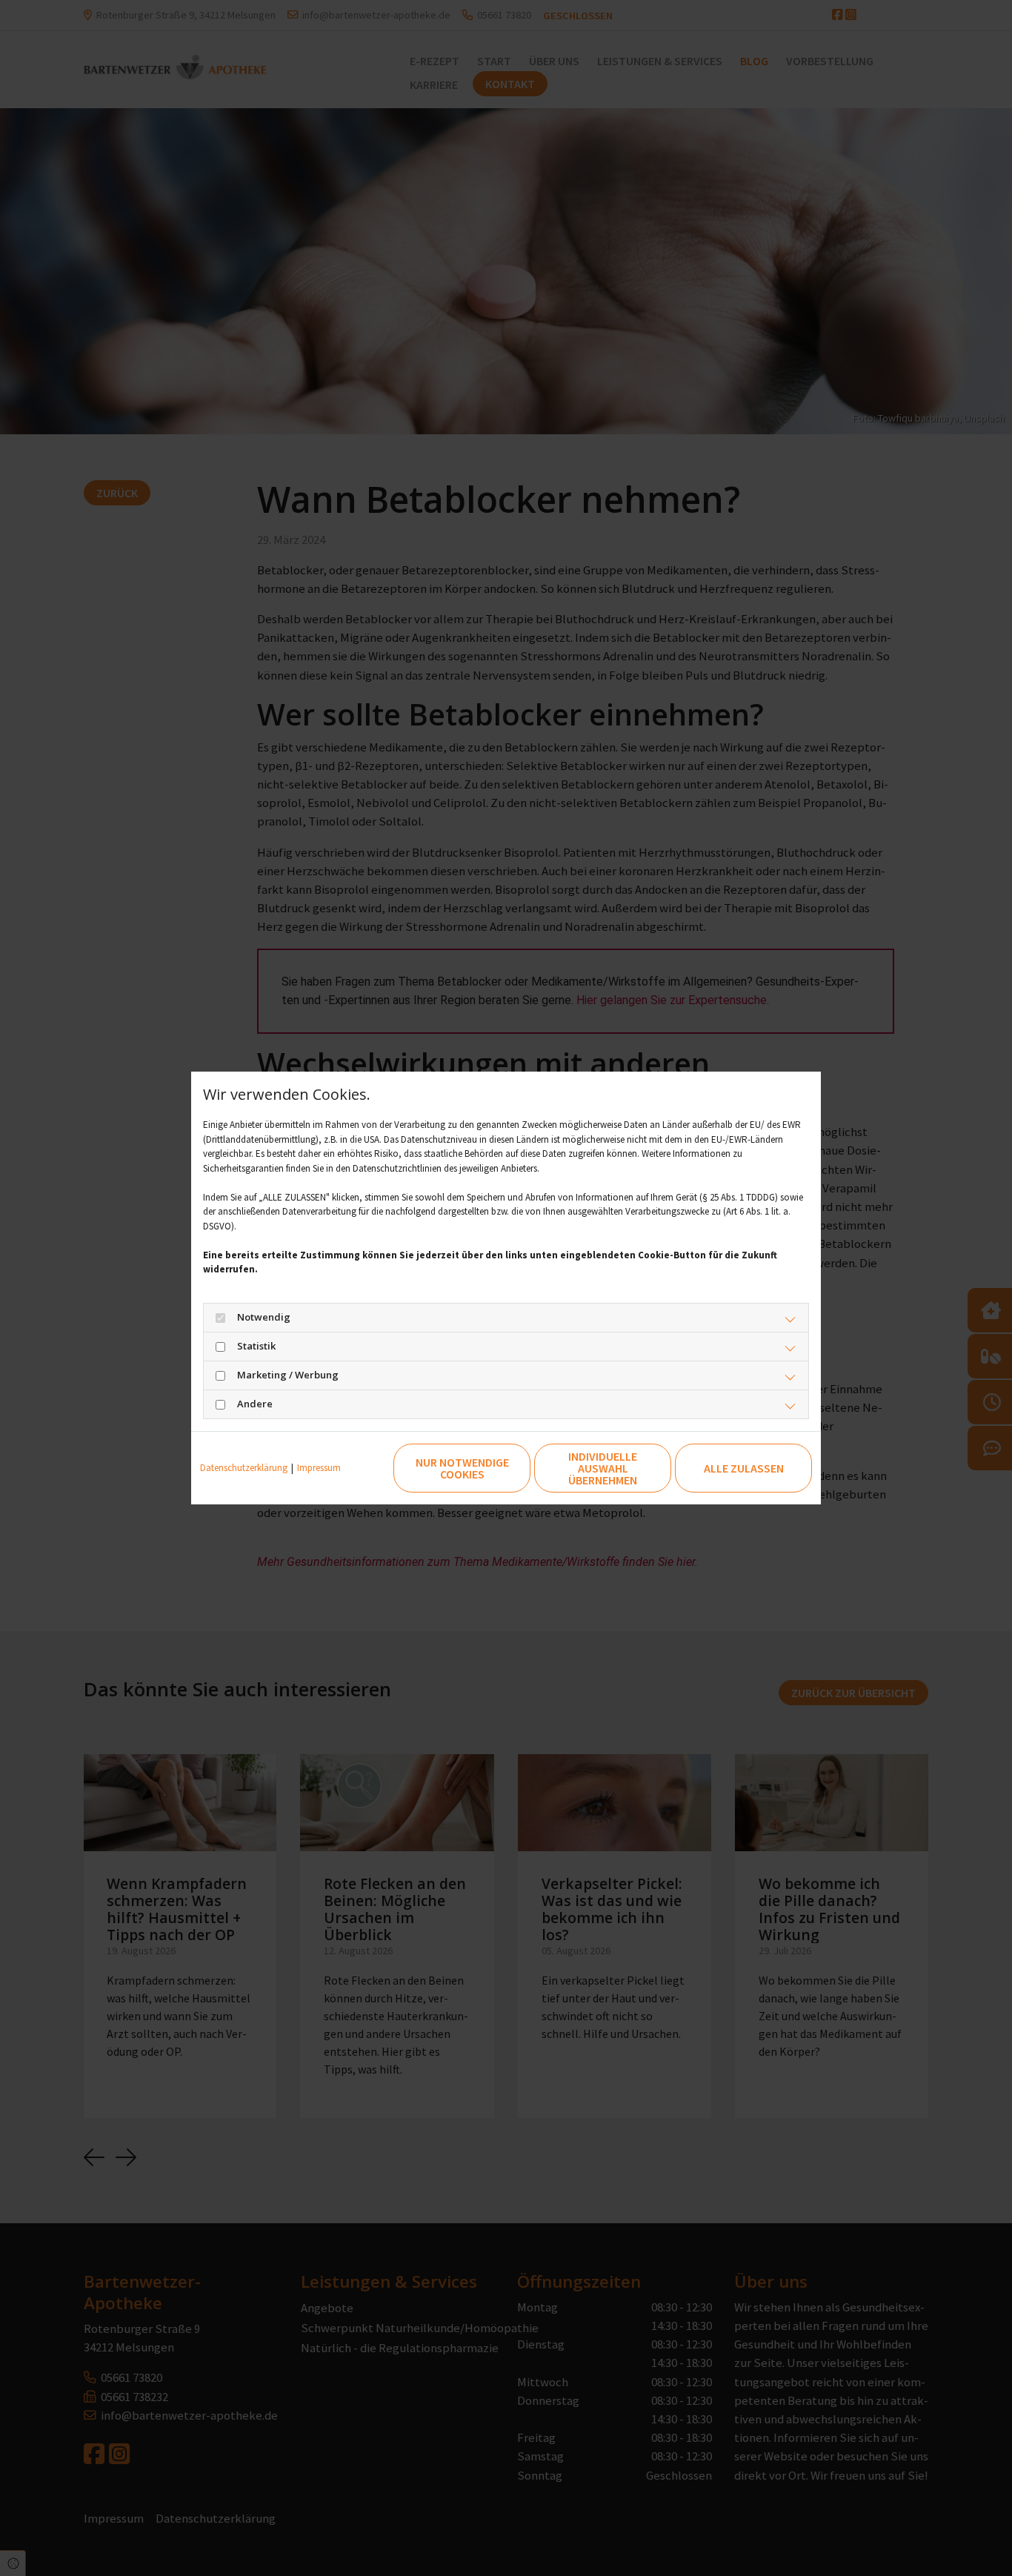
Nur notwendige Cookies (462, 1468)
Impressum (319, 1468)
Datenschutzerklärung (244, 1468)
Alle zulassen (744, 1468)
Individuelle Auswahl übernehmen (603, 1468)
